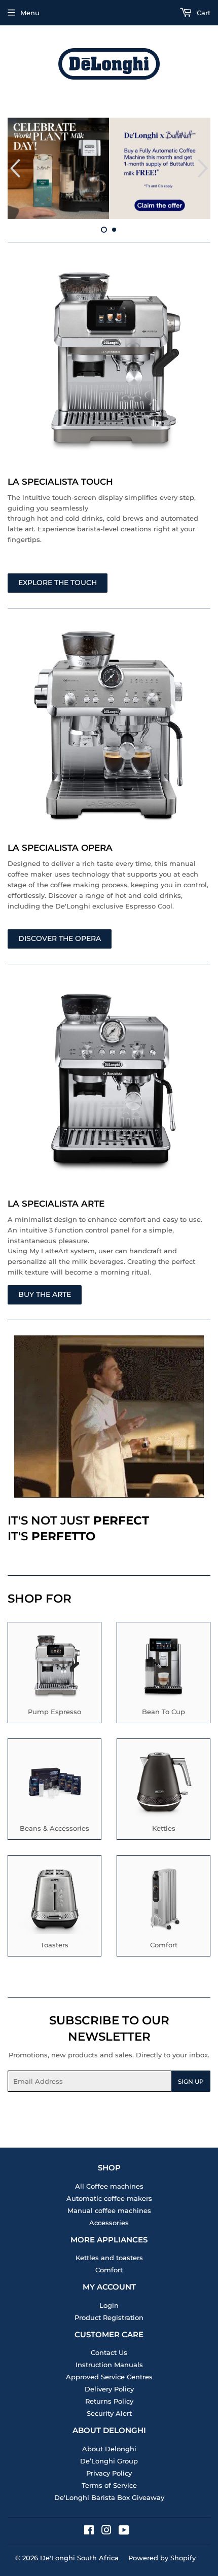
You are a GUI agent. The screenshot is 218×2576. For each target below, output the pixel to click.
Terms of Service (109, 2485)
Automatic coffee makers (109, 2198)
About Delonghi (109, 2449)
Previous (14, 168)
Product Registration (109, 2317)
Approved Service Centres (109, 2377)
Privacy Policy (109, 2473)
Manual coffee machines (109, 2210)
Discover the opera (60, 938)
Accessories (109, 2223)
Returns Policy (109, 2401)
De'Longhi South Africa (79, 2558)
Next (204, 168)
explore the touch (58, 583)
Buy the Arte (45, 1294)
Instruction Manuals (109, 2365)
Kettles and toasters (109, 2258)
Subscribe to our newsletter (109, 2028)
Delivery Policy (109, 2389)
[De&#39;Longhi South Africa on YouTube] (124, 2531)
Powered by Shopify (162, 2558)
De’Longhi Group (109, 2461)
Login (109, 2305)
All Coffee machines (109, 2186)
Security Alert (109, 2413)
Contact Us (109, 2352)
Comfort (109, 2270)
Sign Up (191, 2081)
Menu (30, 13)
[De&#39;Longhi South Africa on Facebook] (89, 2531)
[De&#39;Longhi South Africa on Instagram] (106, 2531)
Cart (203, 13)
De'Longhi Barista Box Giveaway (109, 2497)
